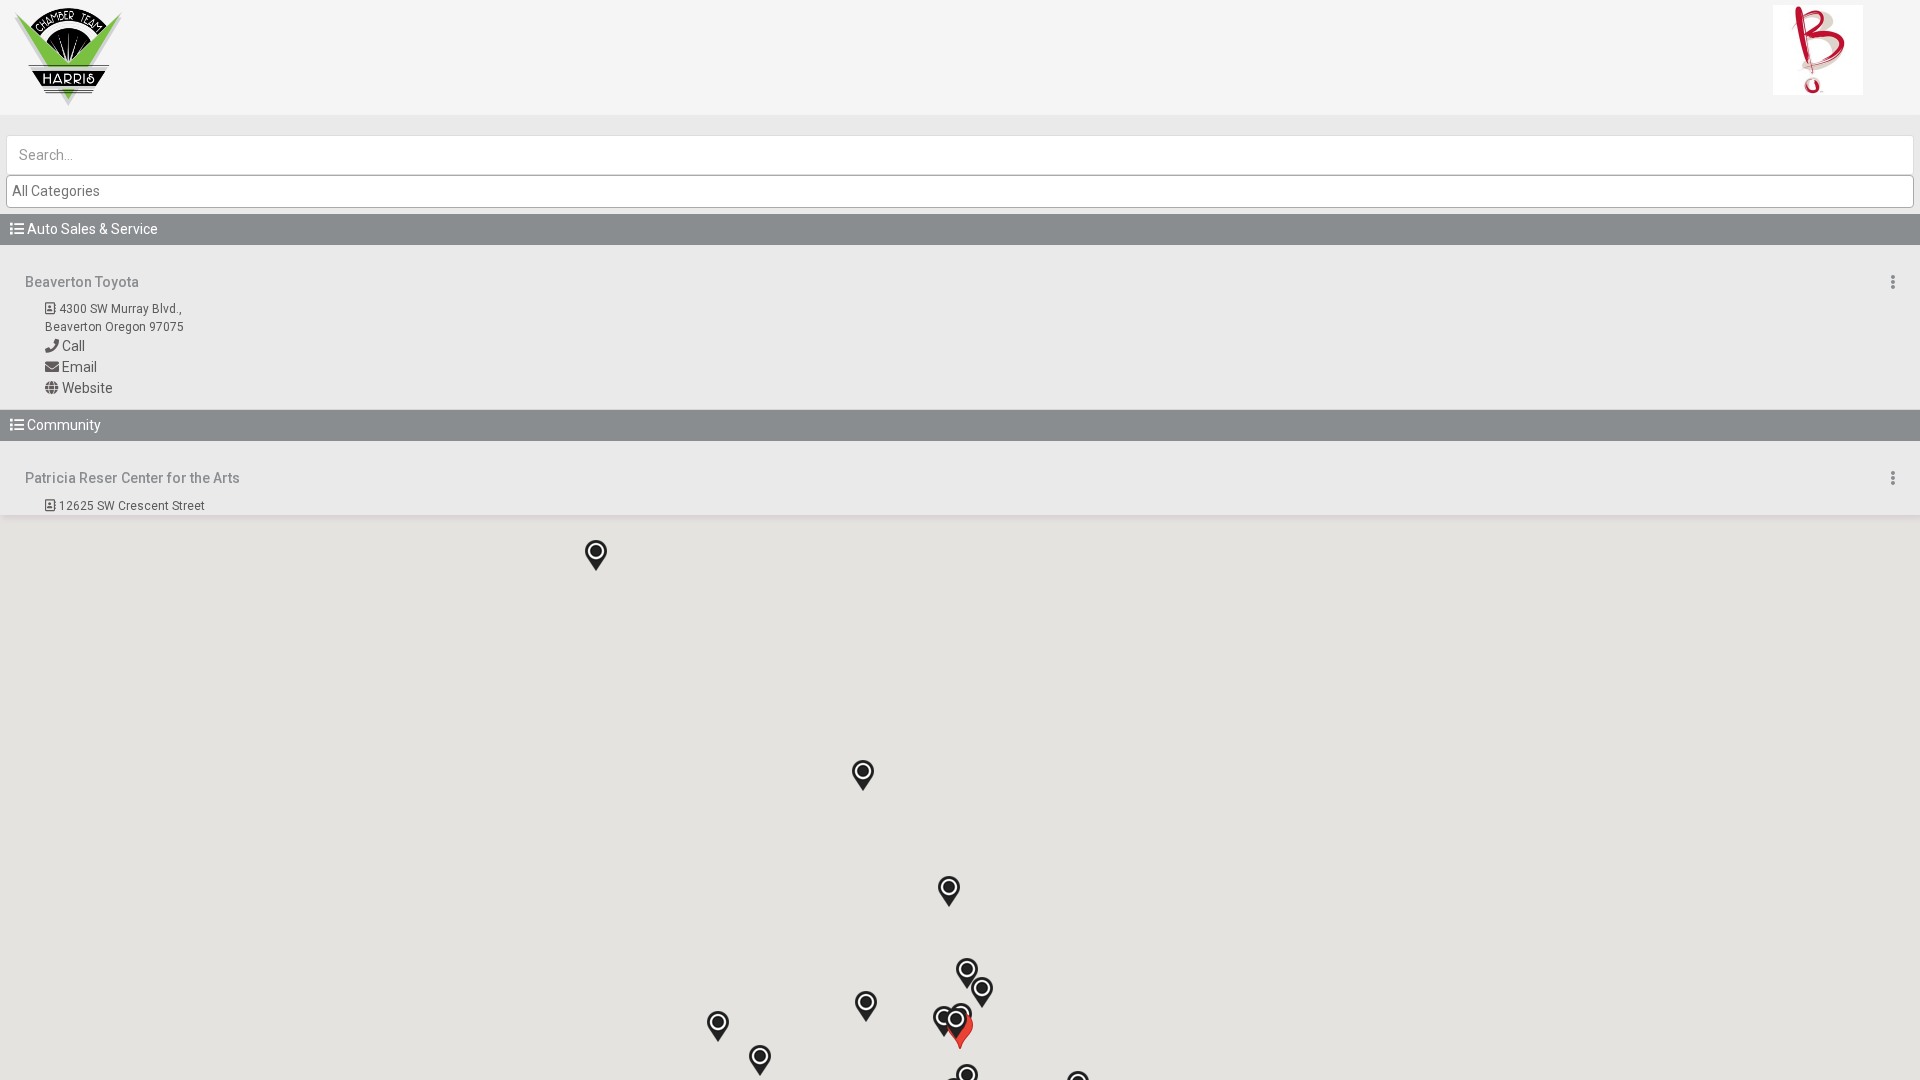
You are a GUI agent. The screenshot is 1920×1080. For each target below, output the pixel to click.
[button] (960, 229)
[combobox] (960, 191)
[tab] (960, 229)
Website (87, 388)
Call (73, 346)
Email (79, 367)
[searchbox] (962, 191)
